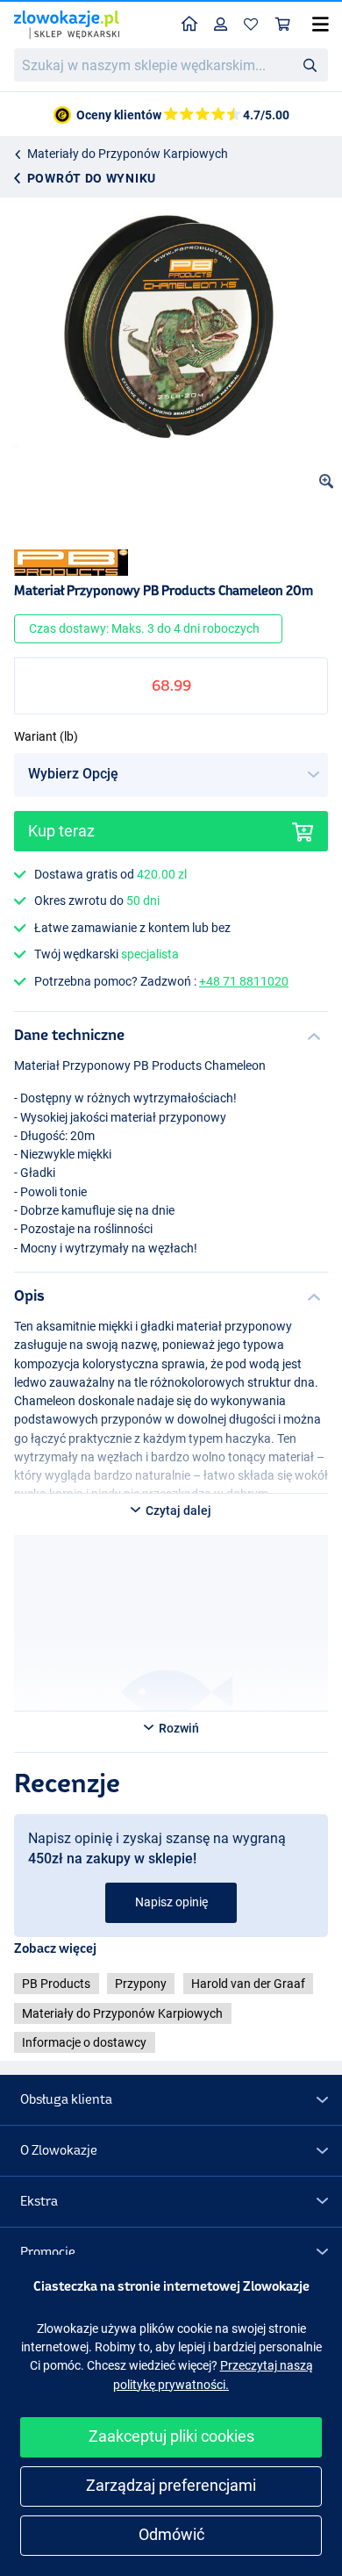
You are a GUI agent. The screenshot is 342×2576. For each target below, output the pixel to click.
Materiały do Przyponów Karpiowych (128, 154)
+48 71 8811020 (244, 981)
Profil (221, 25)
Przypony (141, 1984)
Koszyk (283, 25)
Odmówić (171, 2534)
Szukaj (310, 64)
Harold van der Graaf (248, 1984)
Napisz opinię (171, 1902)
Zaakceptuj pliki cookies (171, 2436)
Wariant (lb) (46, 736)
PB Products (56, 1984)
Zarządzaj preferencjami (171, 2485)
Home (190, 25)
